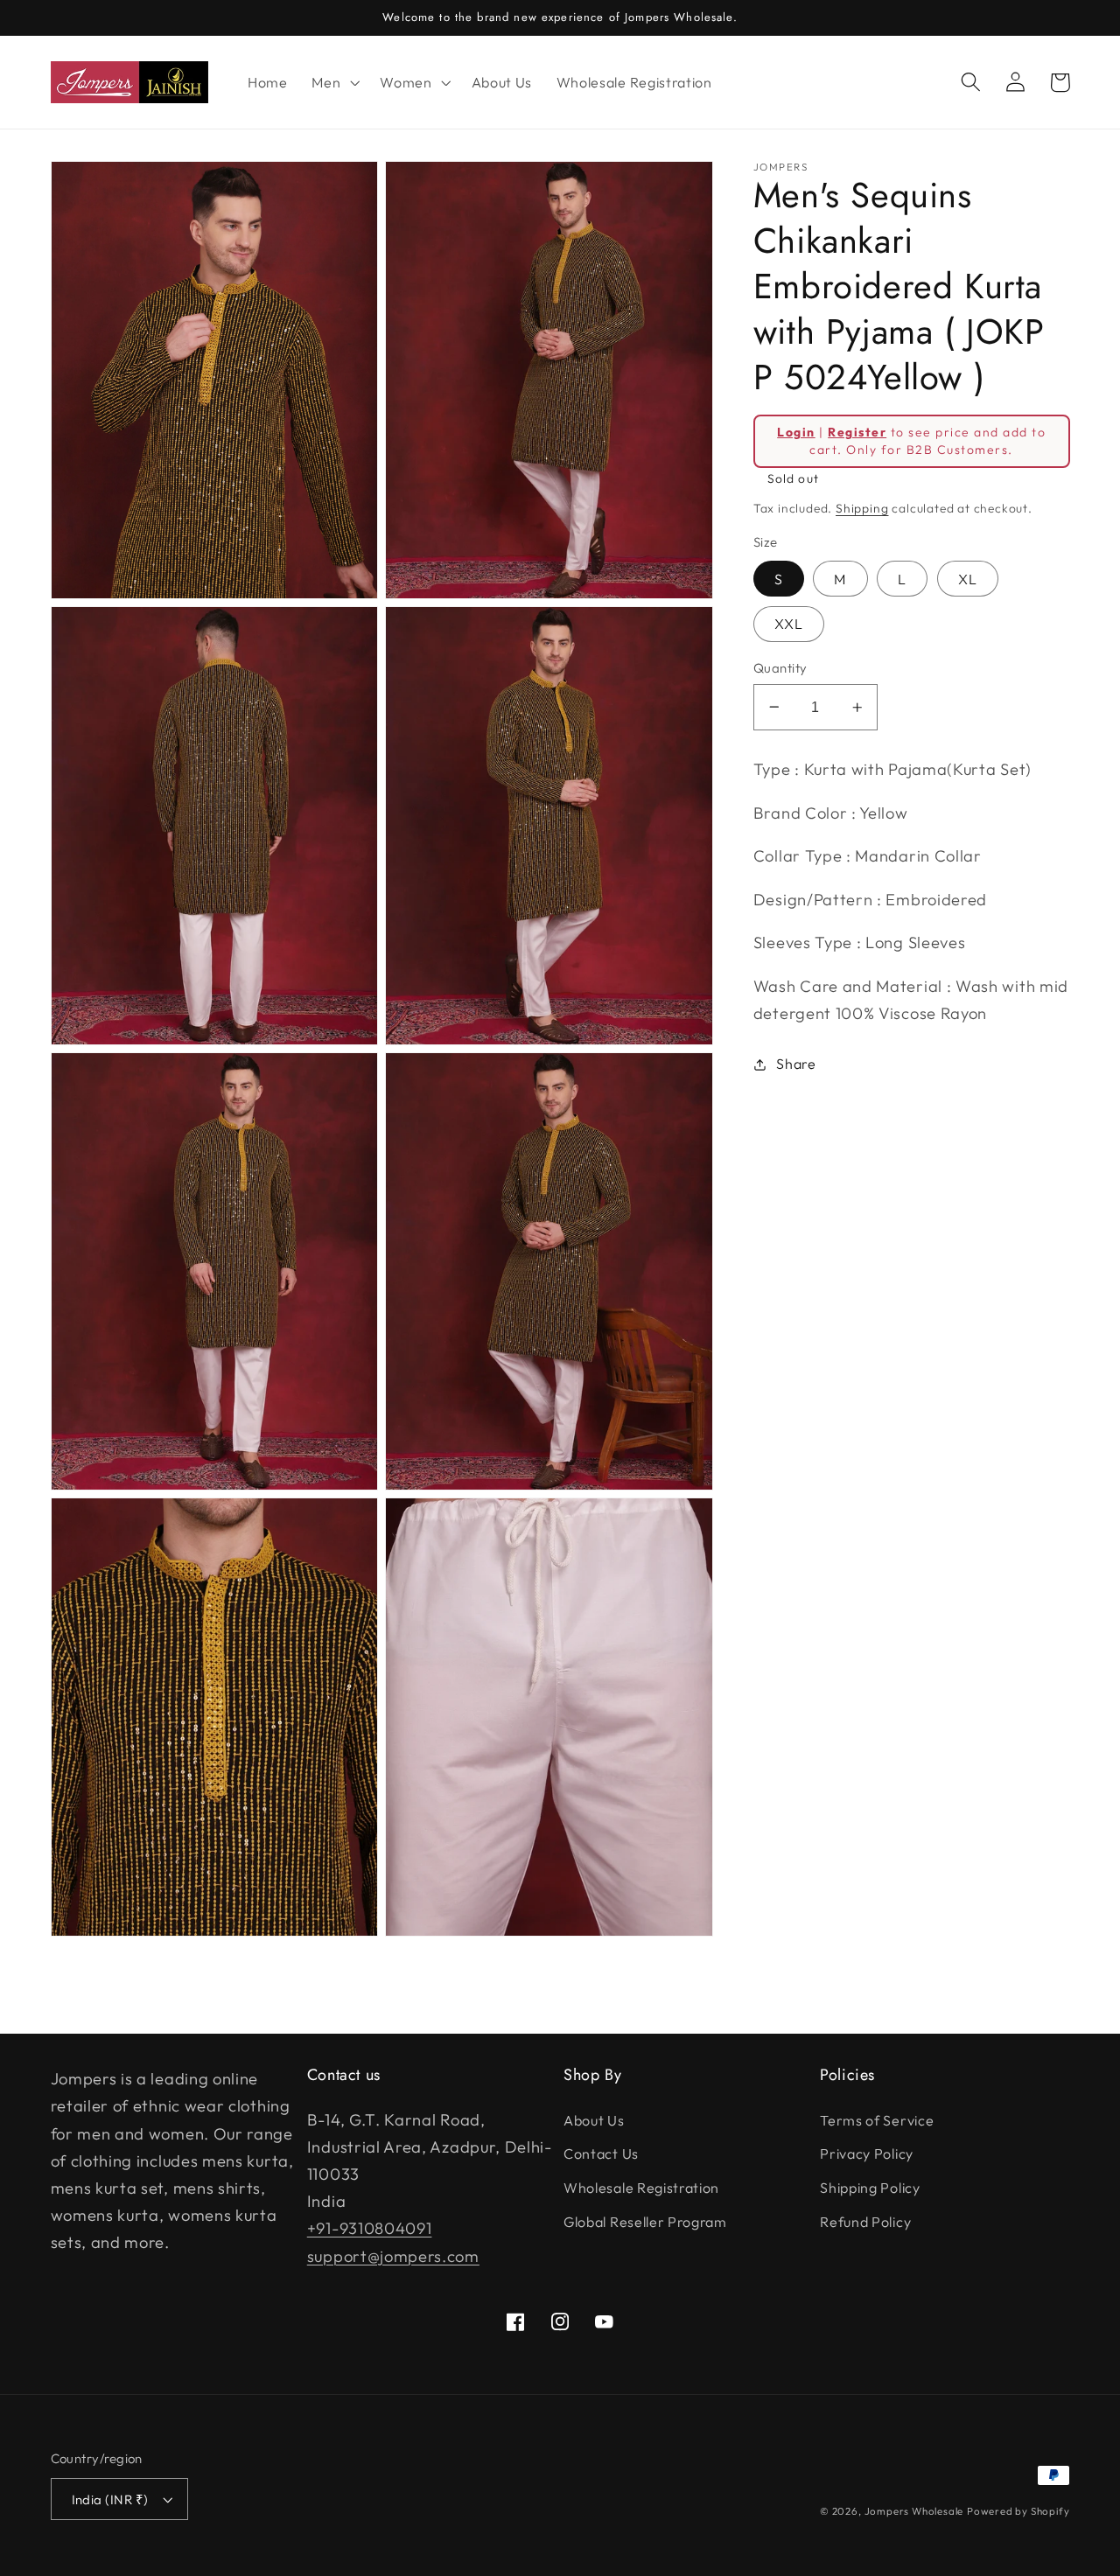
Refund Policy (865, 2222)
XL (968, 579)
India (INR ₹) (110, 2499)
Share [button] (796, 1064)
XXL (789, 624)
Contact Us (601, 2154)
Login (796, 432)
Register (857, 432)
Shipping (862, 508)
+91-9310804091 (370, 2228)
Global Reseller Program (645, 2222)
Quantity (780, 668)
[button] (333, 82)
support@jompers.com (393, 2256)
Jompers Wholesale (914, 2511)
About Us (594, 2120)
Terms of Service (877, 2120)
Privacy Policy (867, 2154)
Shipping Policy (870, 2188)
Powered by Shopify (1018, 2511)
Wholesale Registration (641, 2188)
